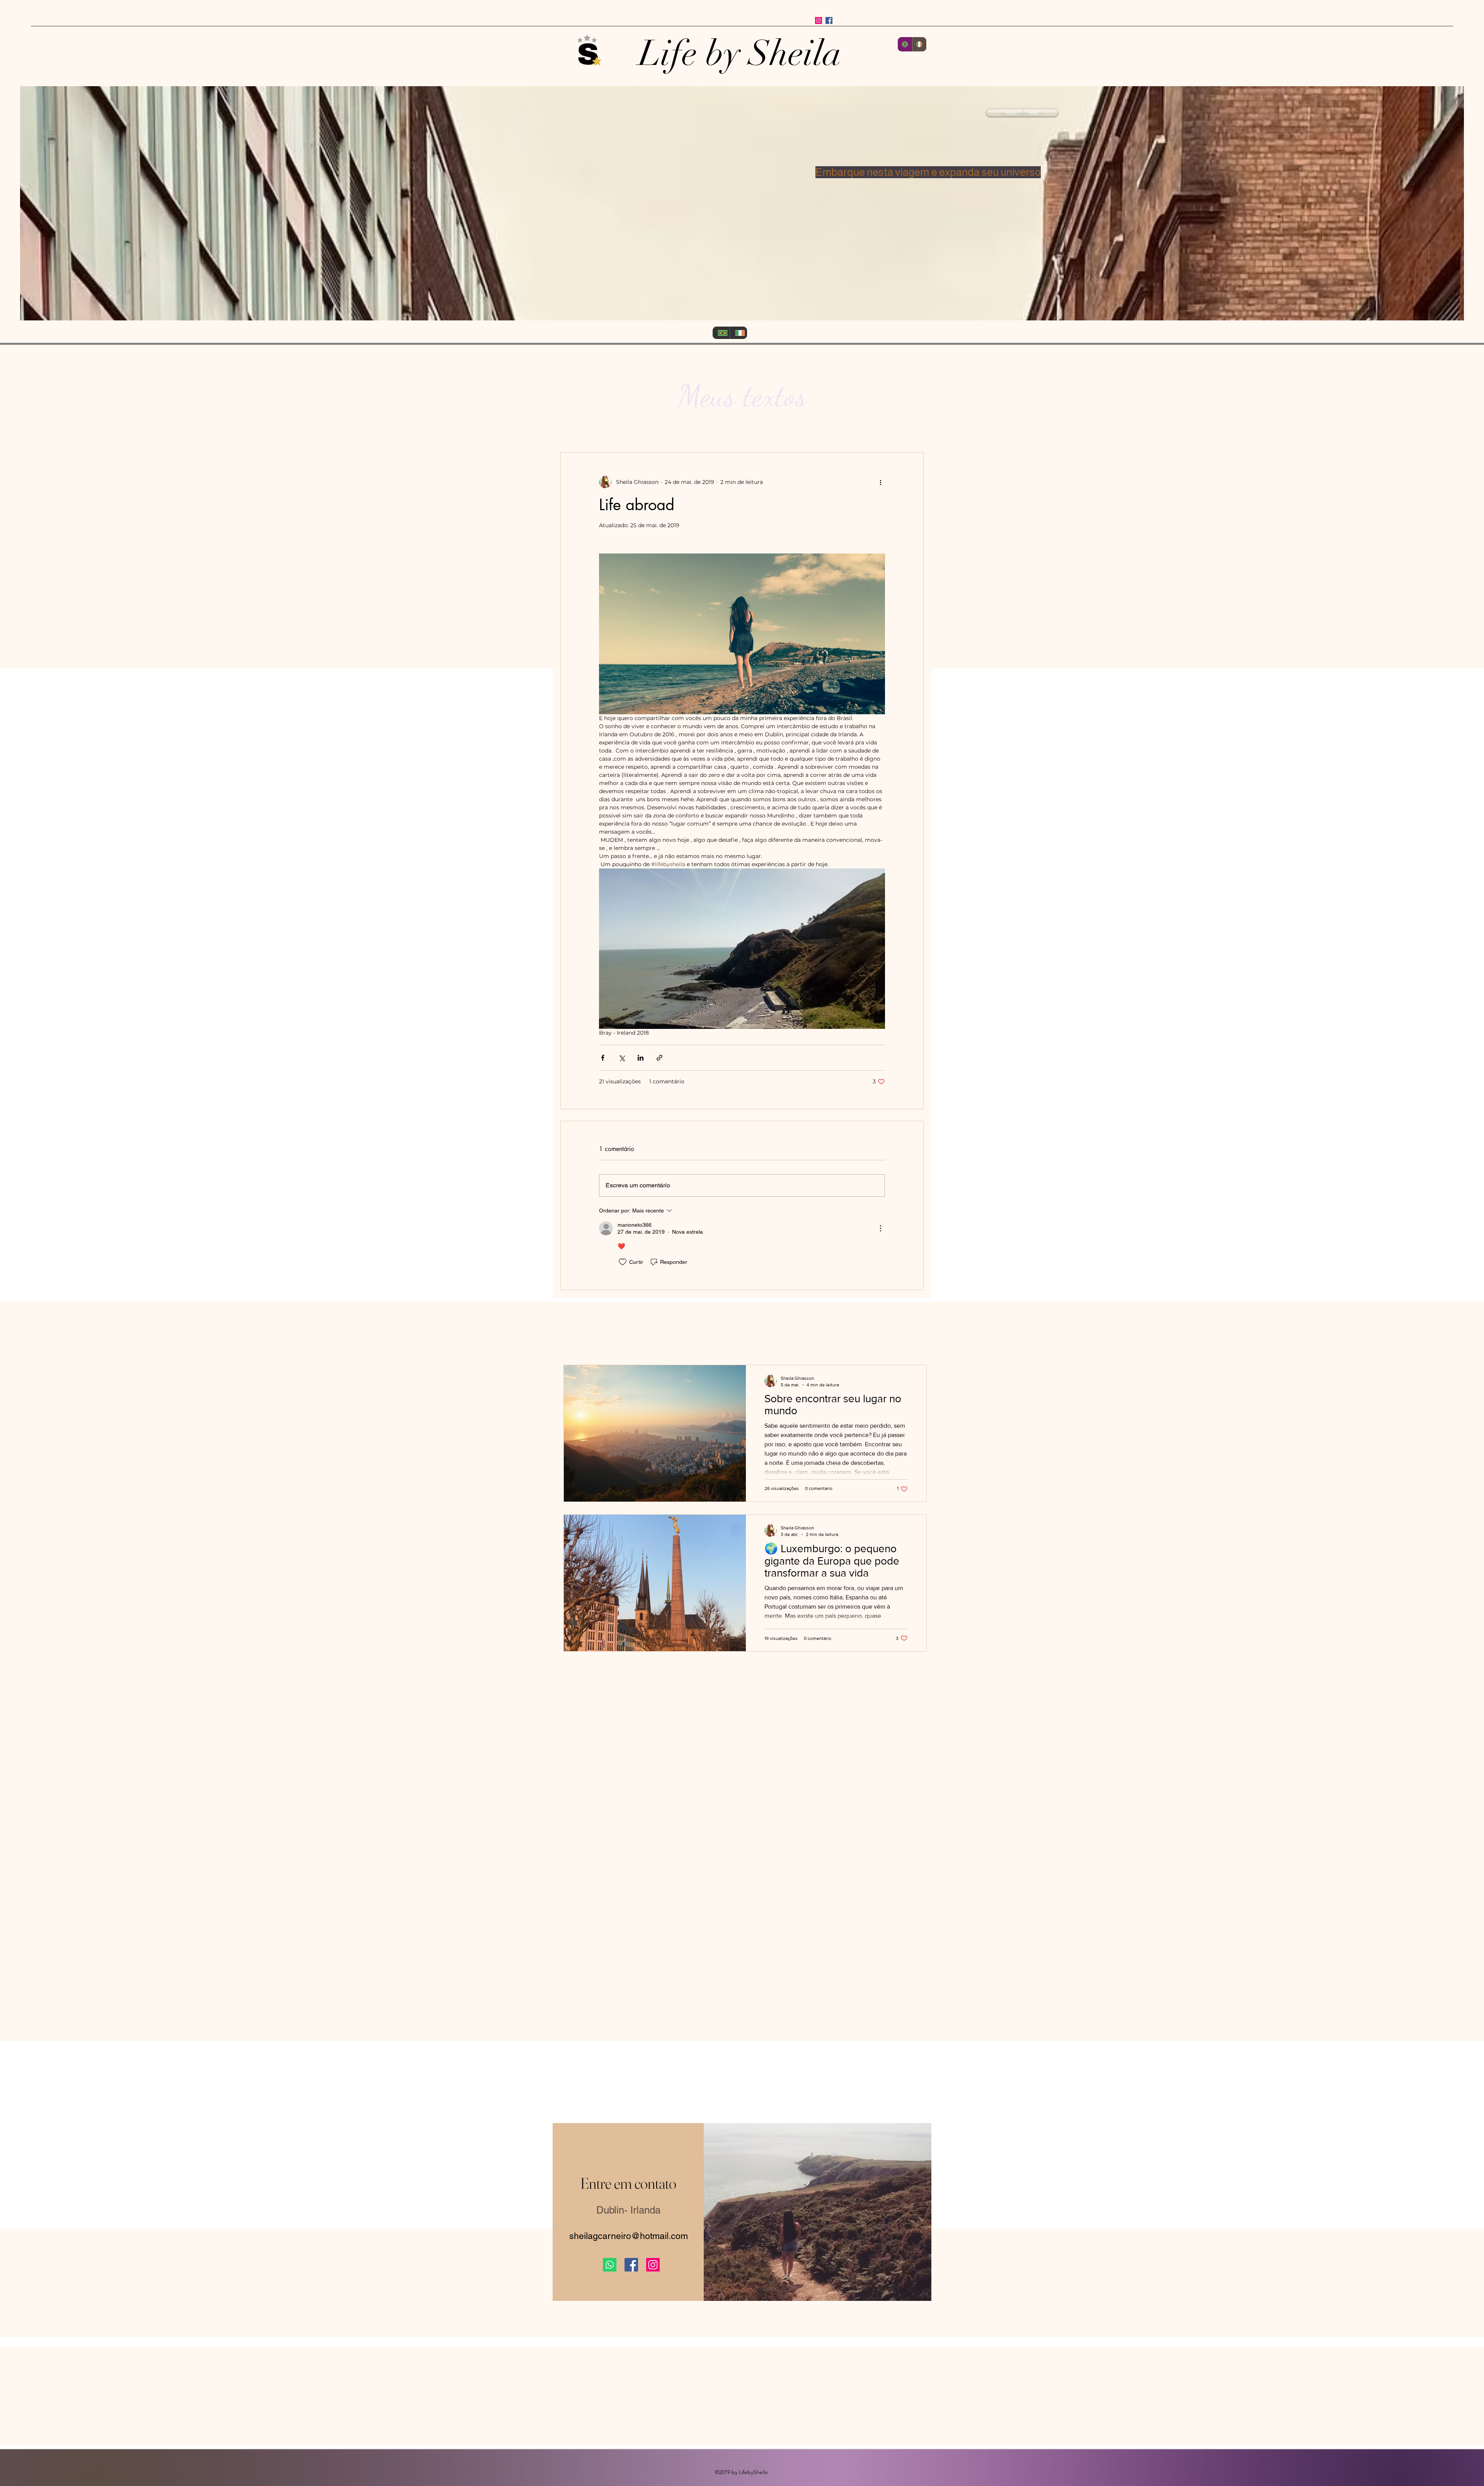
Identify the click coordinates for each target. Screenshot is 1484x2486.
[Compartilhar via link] (659, 1058)
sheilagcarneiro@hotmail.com (629, 2236)
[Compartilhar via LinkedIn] (641, 1058)
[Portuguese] (905, 44)
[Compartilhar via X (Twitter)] (622, 1058)
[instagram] (819, 20)
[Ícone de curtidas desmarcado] (623, 1262)
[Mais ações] (880, 482)
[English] (919, 44)
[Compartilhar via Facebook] (603, 1058)
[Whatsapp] (610, 2265)
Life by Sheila (740, 53)
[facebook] (829, 20)
